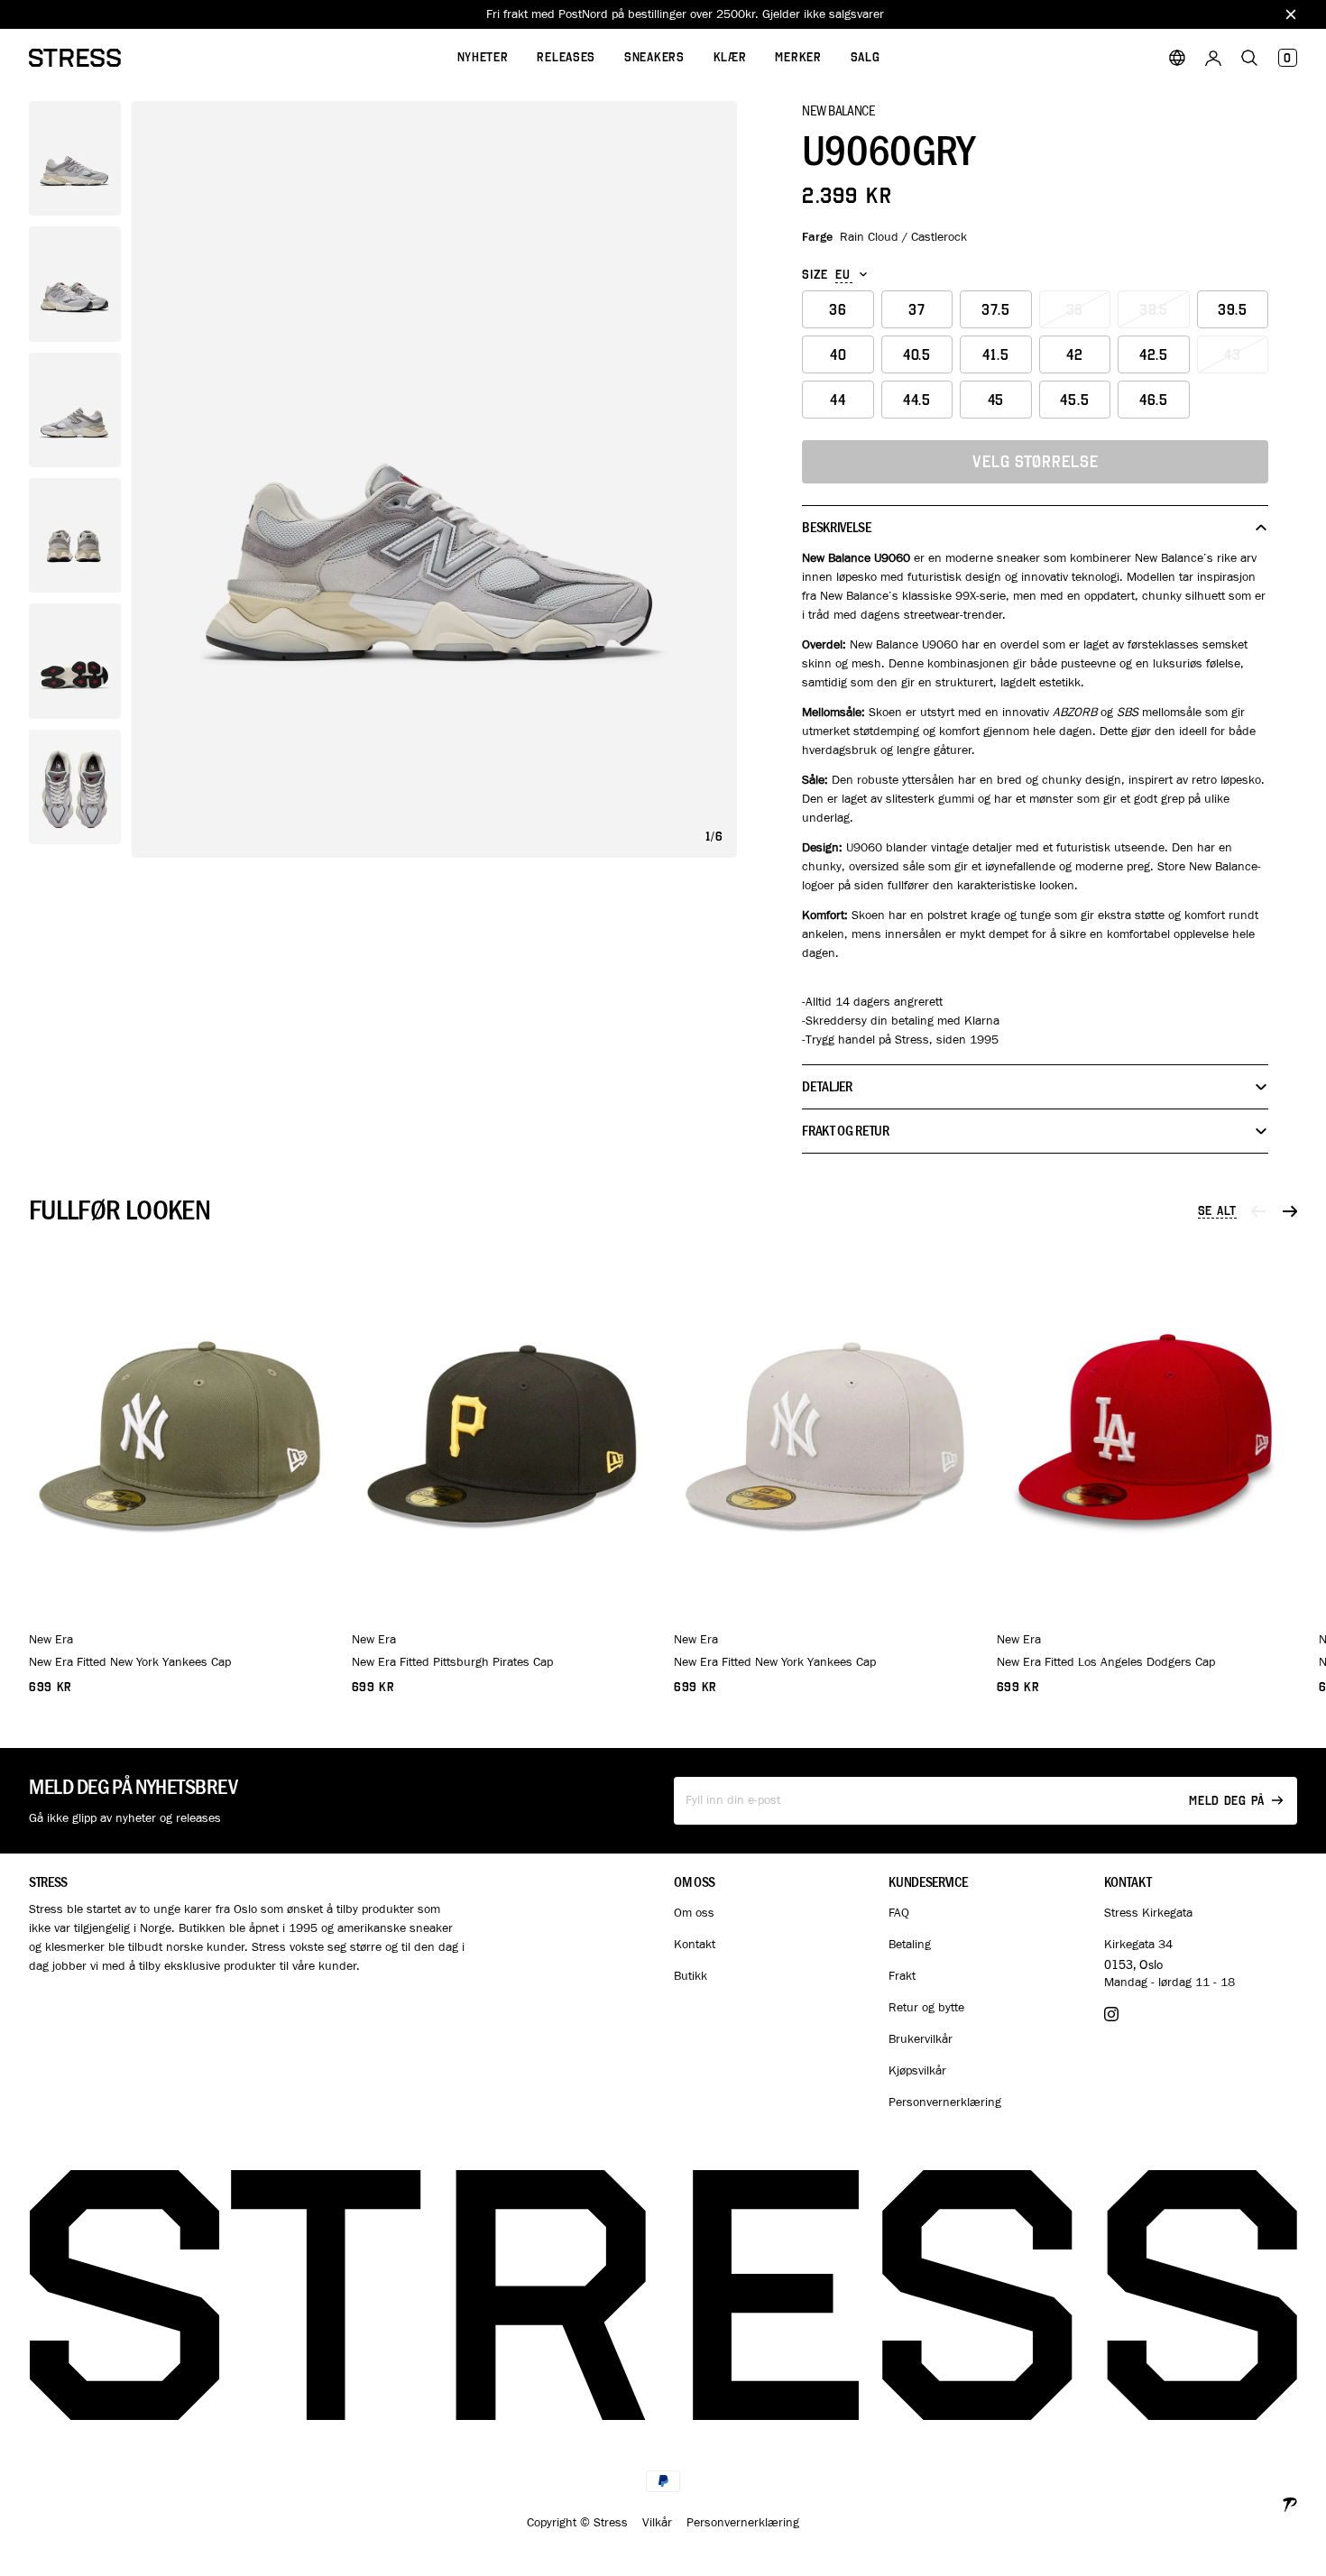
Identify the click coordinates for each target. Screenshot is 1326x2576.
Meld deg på (1227, 1801)
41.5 (995, 355)
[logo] (75, 58)
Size (815, 275)
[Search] (1249, 58)
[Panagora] (1290, 2502)
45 (996, 400)
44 (838, 400)
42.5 (1154, 355)
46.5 (1153, 400)
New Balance (838, 110)
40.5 (917, 355)
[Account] (1213, 58)
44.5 (917, 400)
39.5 (1232, 310)
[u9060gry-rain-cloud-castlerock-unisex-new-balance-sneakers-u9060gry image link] (434, 479)
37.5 (996, 310)
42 (1075, 355)
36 (838, 310)
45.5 (1074, 400)
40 (838, 355)
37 (917, 310)
